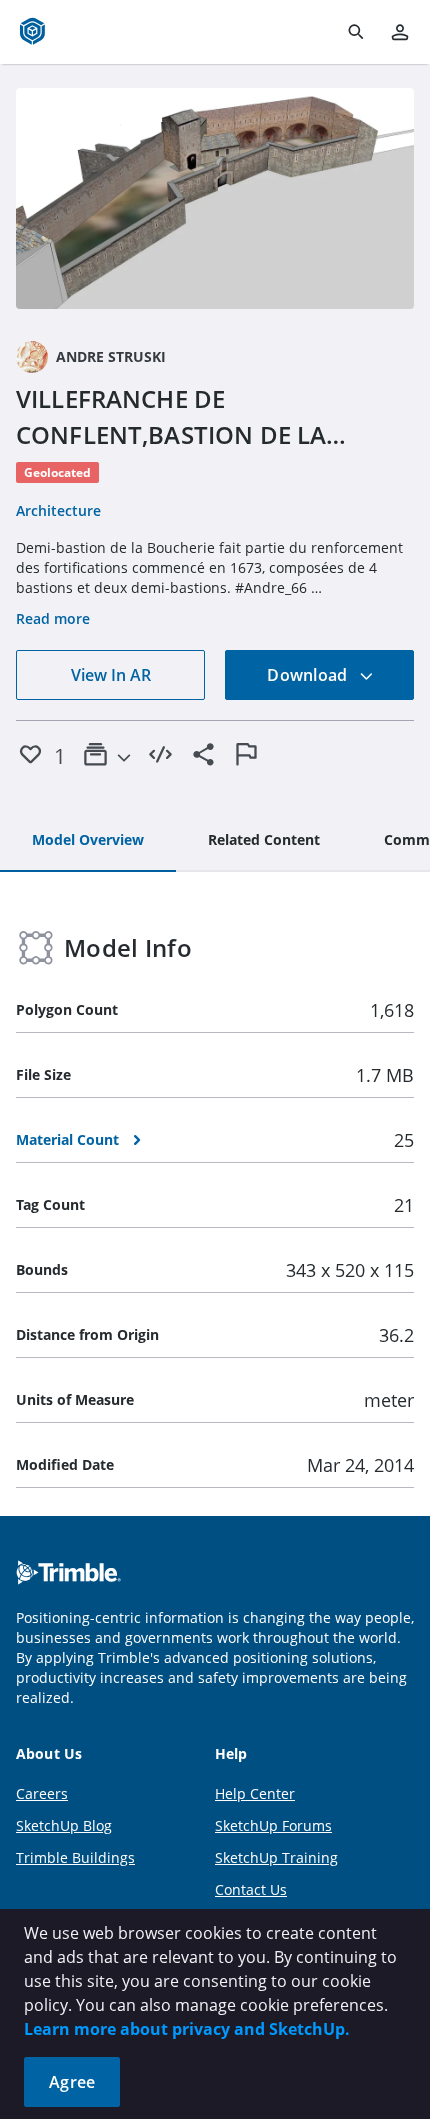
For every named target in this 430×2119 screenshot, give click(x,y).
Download (309, 675)
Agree (72, 2082)
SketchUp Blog (64, 1825)
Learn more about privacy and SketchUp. (187, 2029)
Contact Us (251, 1889)
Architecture (58, 510)
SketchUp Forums (273, 1825)
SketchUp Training (276, 1857)
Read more (53, 618)
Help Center (255, 1793)
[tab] (88, 841)
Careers (42, 1793)
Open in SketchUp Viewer (215, 199)
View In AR (111, 675)
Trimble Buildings (75, 1857)
